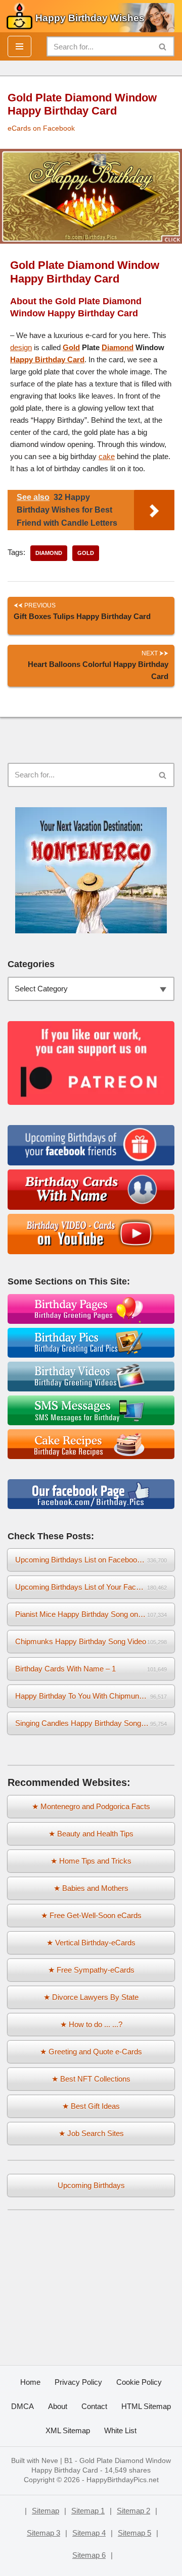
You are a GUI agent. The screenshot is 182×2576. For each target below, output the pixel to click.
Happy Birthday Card (47, 359)
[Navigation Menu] (19, 46)
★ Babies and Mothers (91, 1888)
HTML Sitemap (146, 2406)
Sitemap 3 (43, 2533)
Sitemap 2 (133, 2511)
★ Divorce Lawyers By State (91, 1997)
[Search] (163, 46)
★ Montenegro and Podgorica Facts (91, 1806)
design (21, 347)
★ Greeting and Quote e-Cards (91, 2052)
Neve (50, 2461)
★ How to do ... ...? (91, 2024)
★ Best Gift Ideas (91, 2106)
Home (30, 2382)
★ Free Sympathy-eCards (91, 1970)
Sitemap (45, 2511)
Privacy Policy (78, 2382)
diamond (49, 553)
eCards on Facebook (41, 128)
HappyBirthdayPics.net (123, 2480)
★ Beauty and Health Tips (91, 1834)
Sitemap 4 (89, 2533)
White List (120, 2430)
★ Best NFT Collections (91, 2079)
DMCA (22, 2406)
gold (86, 553)
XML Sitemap (68, 2430)
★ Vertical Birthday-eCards (91, 1943)
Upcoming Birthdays (91, 2185)
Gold (71, 347)
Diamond (118, 347)
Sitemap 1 (88, 2511)
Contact (94, 2406)
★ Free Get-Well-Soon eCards (91, 1915)
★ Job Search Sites (91, 2133)
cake (107, 456)
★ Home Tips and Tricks (91, 1861)
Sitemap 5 (134, 2533)
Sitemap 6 (89, 2555)
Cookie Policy (139, 2382)
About (58, 2406)
